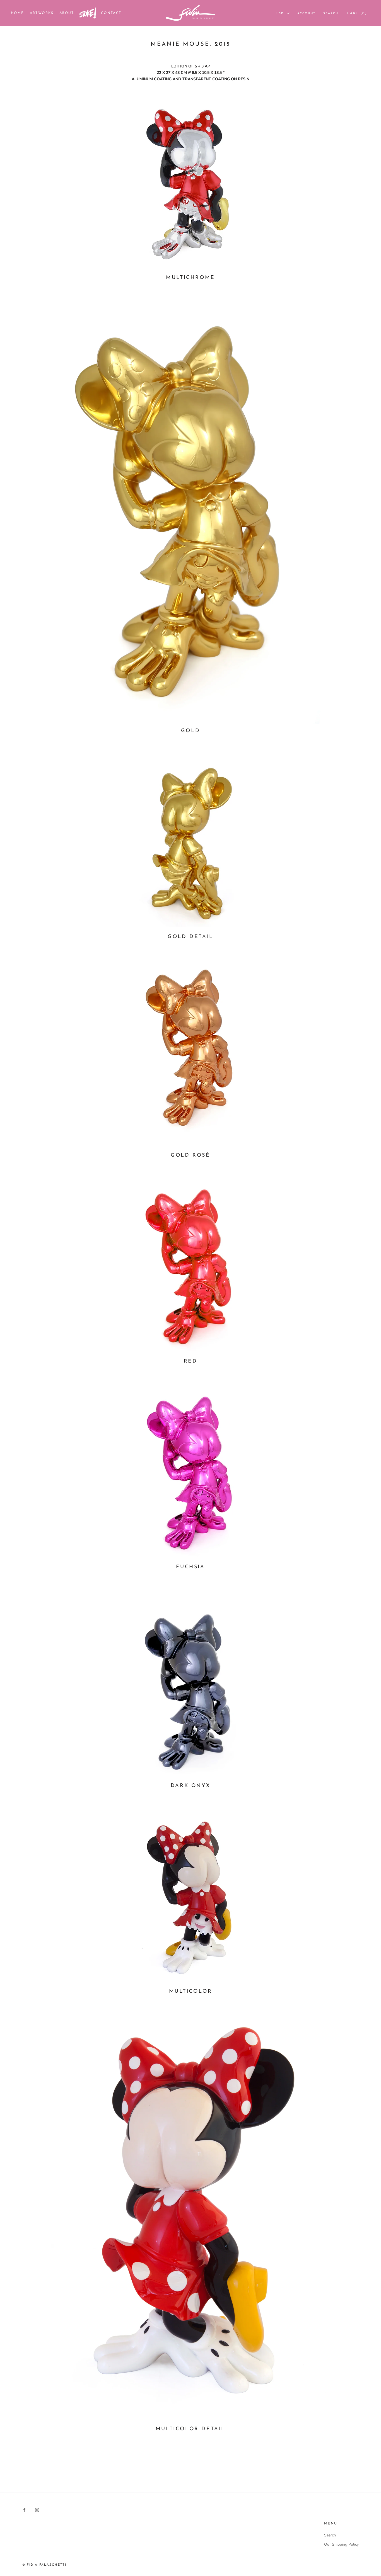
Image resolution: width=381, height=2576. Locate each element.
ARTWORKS (42, 13)
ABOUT (67, 13)
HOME (18, 13)
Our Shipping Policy (341, 2544)
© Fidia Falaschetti (44, 2565)
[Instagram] (37, 2510)
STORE (88, 14)
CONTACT (111, 13)
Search (331, 14)
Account (306, 14)
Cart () (357, 13)
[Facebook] (24, 2510)
